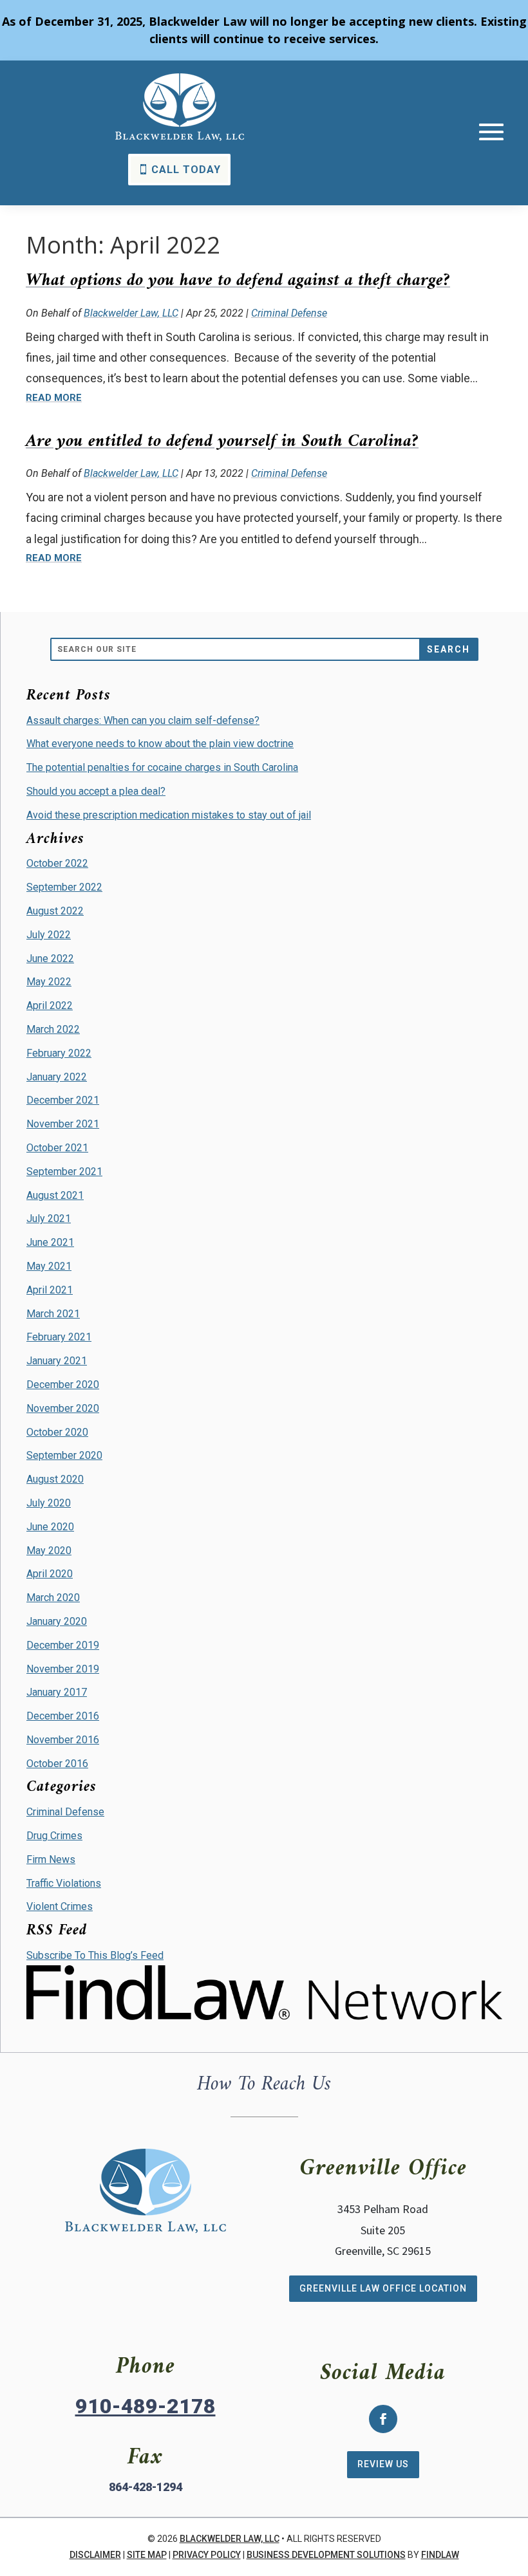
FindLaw (440, 2555)
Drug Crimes (54, 1836)
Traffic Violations (64, 1883)
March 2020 (53, 1598)
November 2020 (63, 1408)
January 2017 (57, 1692)
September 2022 (64, 887)
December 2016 (63, 1716)
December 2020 (63, 1385)
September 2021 (64, 1172)
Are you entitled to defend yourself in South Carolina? (222, 442)
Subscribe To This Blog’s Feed (95, 1955)
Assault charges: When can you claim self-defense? (143, 720)
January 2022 (57, 1077)
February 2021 (59, 1337)
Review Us (383, 2464)
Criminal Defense (289, 313)
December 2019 (63, 1645)
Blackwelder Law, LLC (131, 313)
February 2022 (59, 1053)
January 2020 (57, 1621)
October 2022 (57, 863)
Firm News (51, 1859)
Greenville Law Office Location (383, 2288)
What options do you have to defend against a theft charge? (238, 281)
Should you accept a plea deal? (96, 791)
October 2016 (57, 1764)
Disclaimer (95, 2555)
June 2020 (50, 1527)
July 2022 (49, 935)
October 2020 (57, 1432)
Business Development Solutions (326, 2555)
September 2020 (64, 1455)
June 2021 (50, 1242)
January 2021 (57, 1361)
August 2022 (55, 911)
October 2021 (57, 1148)
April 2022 (50, 1005)
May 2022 (49, 982)
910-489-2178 (146, 2406)
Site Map (147, 2555)
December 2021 (63, 1100)
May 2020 (49, 1551)
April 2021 (50, 1290)
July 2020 (49, 1503)
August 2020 (55, 1479)
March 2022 (53, 1029)
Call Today (186, 170)
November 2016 (63, 1740)
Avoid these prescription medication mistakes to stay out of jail (169, 815)
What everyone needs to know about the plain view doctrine (160, 744)
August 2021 (55, 1195)
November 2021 (63, 1124)
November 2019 (63, 1669)
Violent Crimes (60, 1906)
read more (54, 398)
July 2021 (49, 1219)
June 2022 (50, 959)
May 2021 (49, 1266)
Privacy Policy (207, 2555)
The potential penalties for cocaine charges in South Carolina (162, 767)
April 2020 (50, 1574)
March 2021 (53, 1314)
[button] (491, 132)
